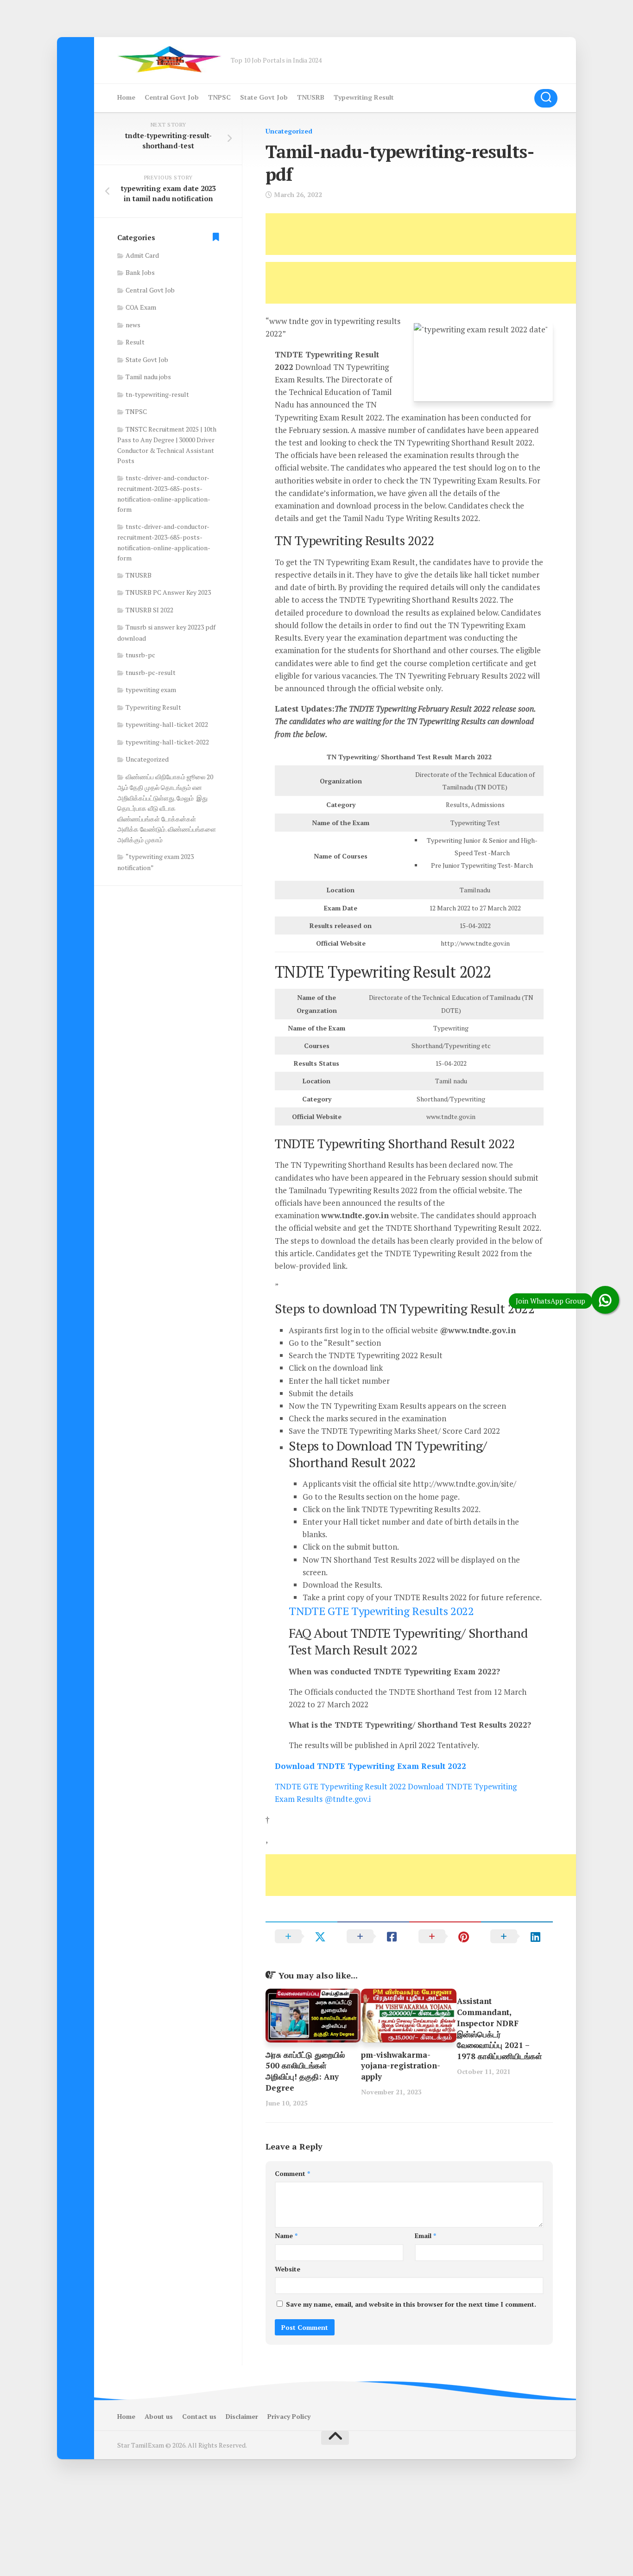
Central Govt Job (172, 97)
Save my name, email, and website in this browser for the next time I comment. (411, 2304)
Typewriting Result (364, 97)
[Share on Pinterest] (445, 1936)
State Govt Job (264, 97)
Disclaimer (242, 2416)
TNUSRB (311, 97)
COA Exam (141, 307)
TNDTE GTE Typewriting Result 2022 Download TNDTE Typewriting (396, 1786)
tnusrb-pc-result (151, 672)
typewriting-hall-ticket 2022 (167, 724)
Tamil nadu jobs (148, 377)
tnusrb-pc (140, 655)
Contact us (199, 2416)
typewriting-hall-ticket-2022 (167, 742)
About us (159, 2416)
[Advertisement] (434, 234)
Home (126, 97)
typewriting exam (151, 690)
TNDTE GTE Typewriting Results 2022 (381, 1611)
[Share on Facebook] (373, 1936)
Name (286, 2236)
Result (135, 342)
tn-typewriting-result (157, 394)
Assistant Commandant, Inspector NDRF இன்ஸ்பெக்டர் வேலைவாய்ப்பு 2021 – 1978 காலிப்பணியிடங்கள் (500, 2029)
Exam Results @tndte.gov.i (323, 1799)
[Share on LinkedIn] (517, 1936)
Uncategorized (289, 131)
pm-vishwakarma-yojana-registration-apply (401, 2066)
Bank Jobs (140, 272)
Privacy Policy (289, 2416)
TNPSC (219, 97)
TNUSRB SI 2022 (149, 610)
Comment (292, 2173)
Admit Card (142, 255)
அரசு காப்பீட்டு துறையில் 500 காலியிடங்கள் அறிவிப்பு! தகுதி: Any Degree (305, 2071)
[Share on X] (301, 1936)
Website (288, 2269)
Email (425, 2236)
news (133, 325)
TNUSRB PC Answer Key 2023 (168, 592)
